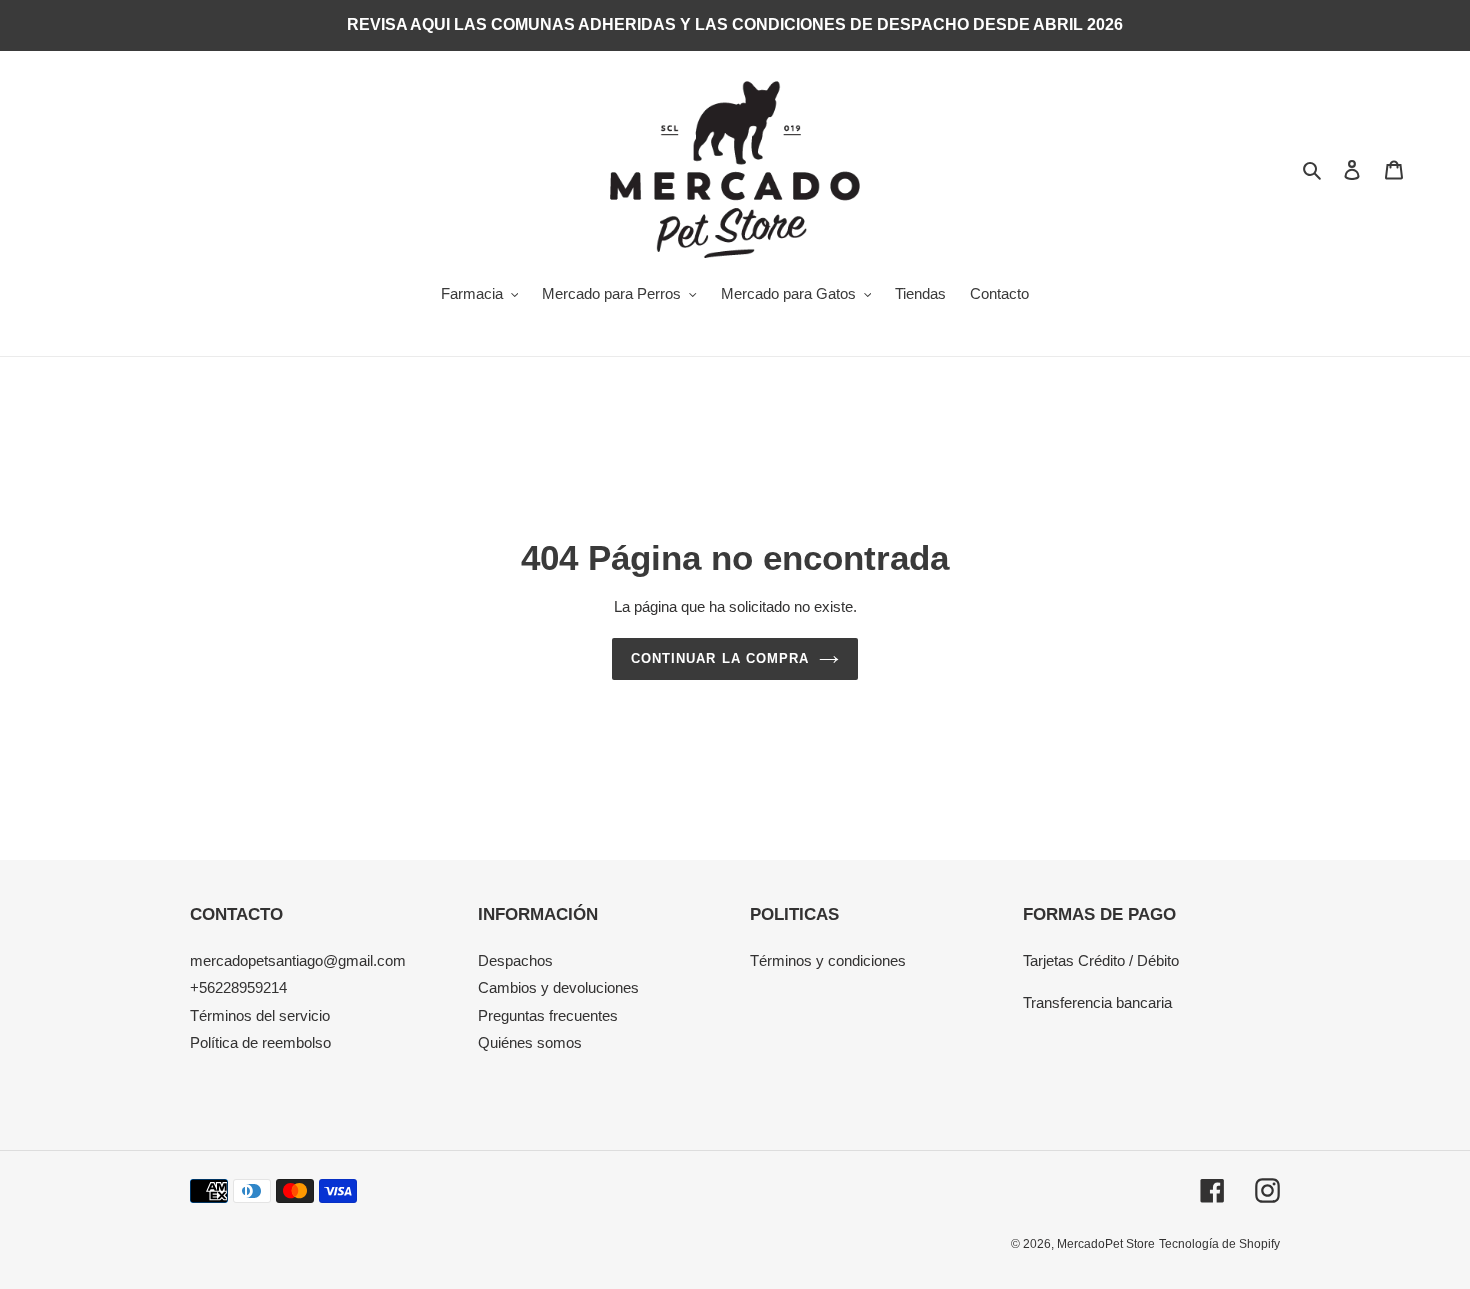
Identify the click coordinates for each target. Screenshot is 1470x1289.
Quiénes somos (530, 1042)
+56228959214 (238, 987)
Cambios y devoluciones (558, 987)
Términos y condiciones (828, 960)
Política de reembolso (260, 1042)
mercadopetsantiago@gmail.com (298, 960)
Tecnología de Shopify (1219, 1244)
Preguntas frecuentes (548, 1015)
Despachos (515, 960)
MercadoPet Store (1106, 1244)
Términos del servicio (260, 1015)
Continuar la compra (720, 658)
